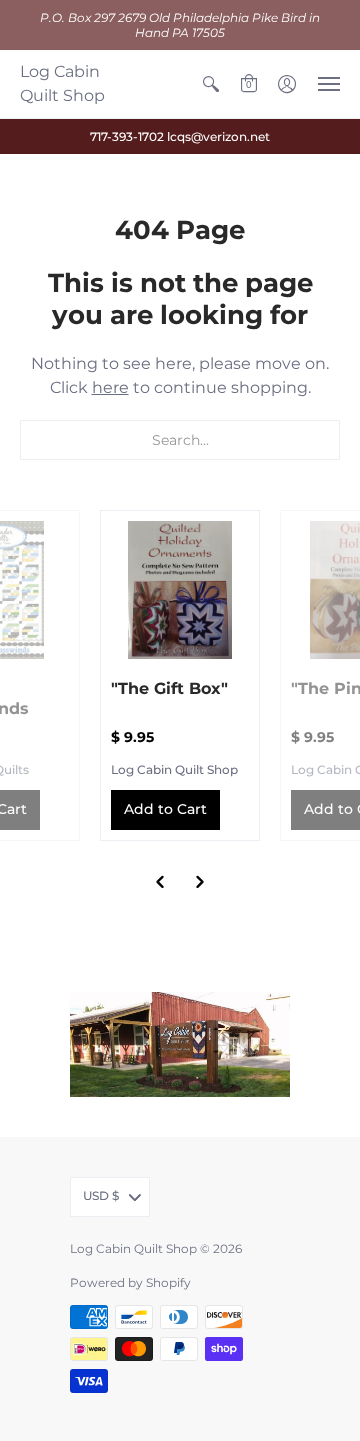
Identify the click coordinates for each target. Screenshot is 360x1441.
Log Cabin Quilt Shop (62, 83)
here (110, 387)
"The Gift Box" (169, 688)
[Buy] (180, 590)
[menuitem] (211, 84)
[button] (211, 84)
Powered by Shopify (130, 1282)
